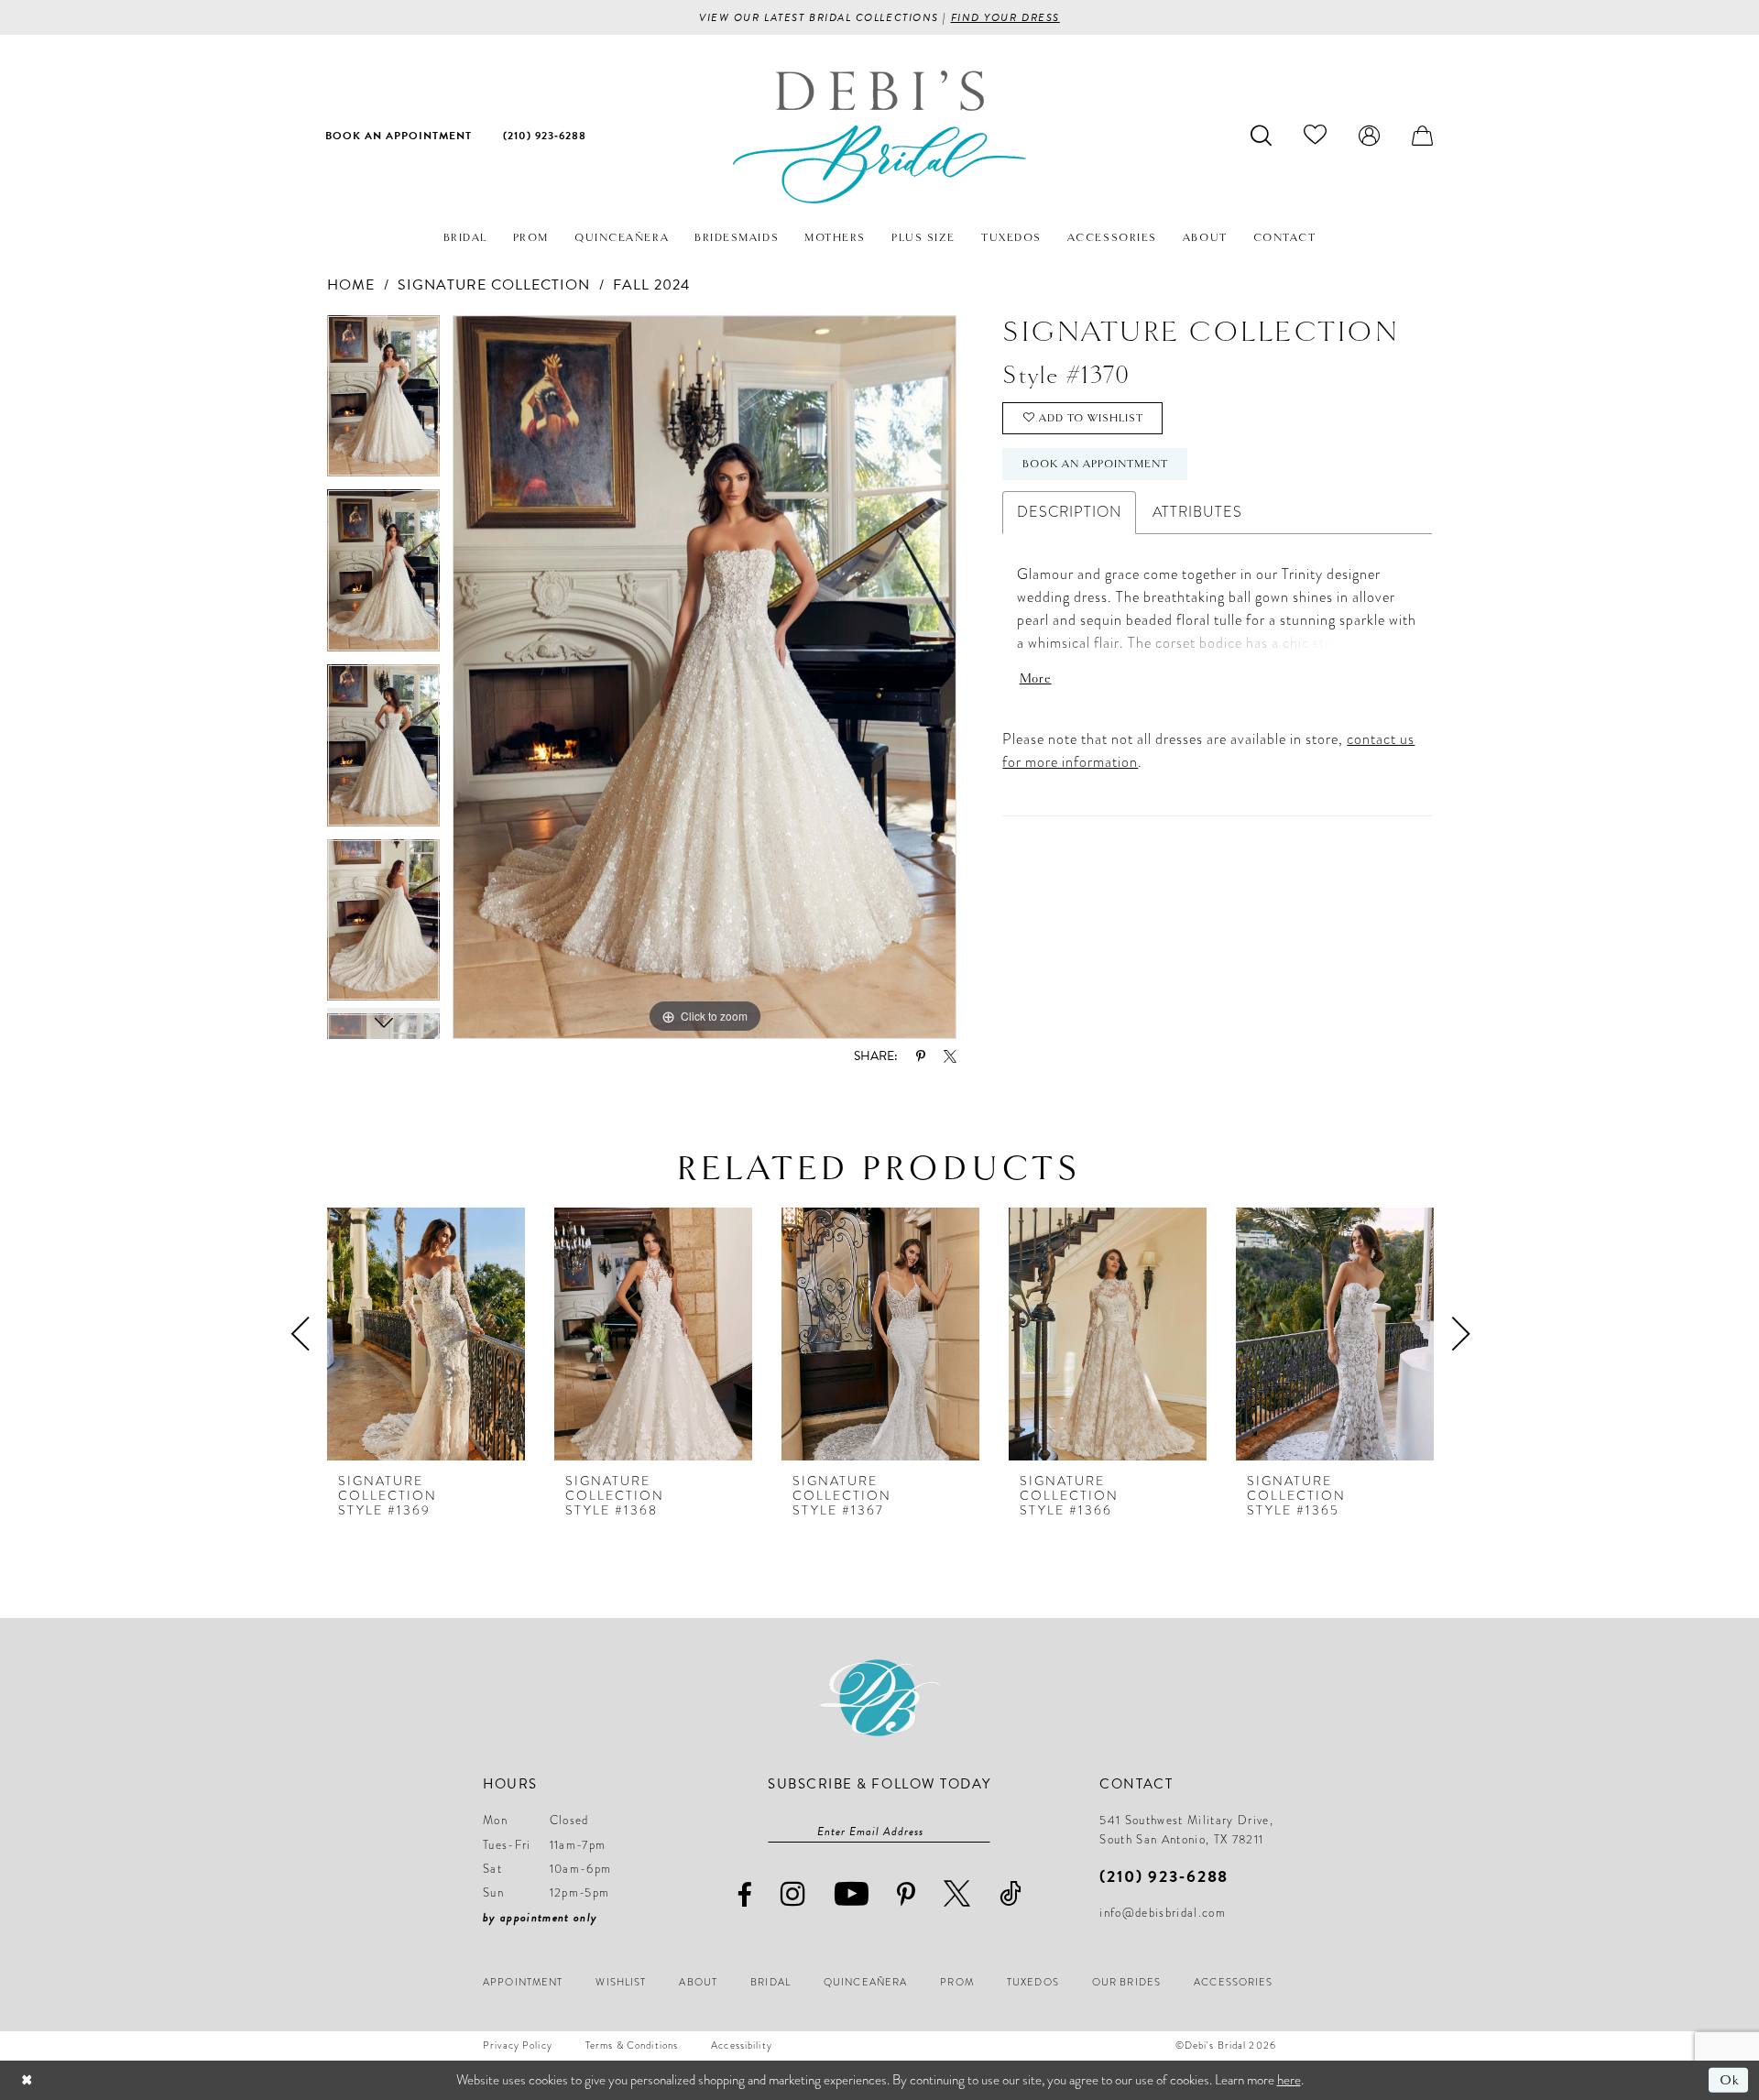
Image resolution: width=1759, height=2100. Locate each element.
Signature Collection (494, 285)
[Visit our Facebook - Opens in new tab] (745, 1895)
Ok (1729, 2080)
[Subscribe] (981, 1832)
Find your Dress (1005, 17)
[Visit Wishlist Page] (1316, 135)
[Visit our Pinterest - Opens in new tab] (907, 1895)
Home (351, 285)
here (1289, 2080)
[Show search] (1262, 135)
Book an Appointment (1095, 464)
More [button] (1036, 678)
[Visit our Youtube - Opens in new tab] (852, 1893)
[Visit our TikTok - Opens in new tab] (1011, 1893)
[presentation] (426, 1334)
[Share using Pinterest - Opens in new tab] (921, 1056)
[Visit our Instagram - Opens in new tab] (793, 1893)
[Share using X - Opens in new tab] (950, 1056)
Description (1069, 512)
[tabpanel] (383, 403)
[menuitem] (399, 135)
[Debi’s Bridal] (879, 137)
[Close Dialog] (27, 2080)
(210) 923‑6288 (1164, 1876)
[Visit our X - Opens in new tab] (957, 1893)
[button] (1370, 135)
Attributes (1197, 512)
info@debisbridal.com (1163, 1913)
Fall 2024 (651, 285)
